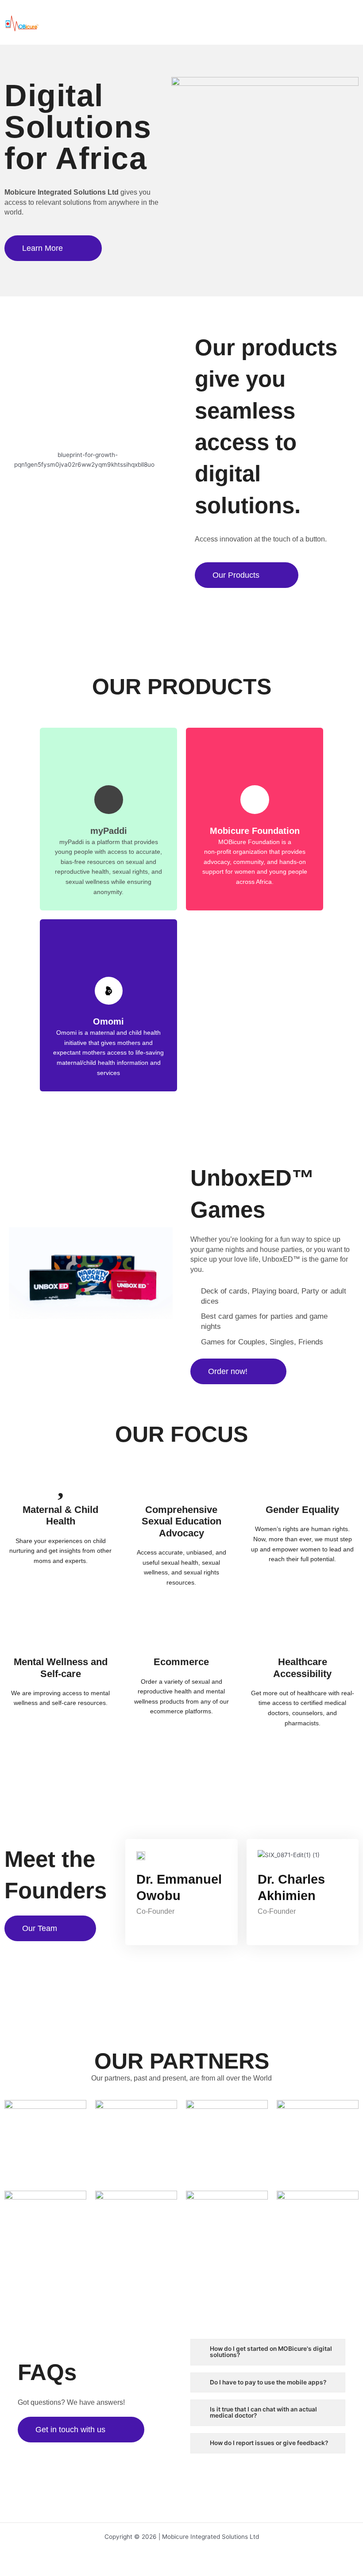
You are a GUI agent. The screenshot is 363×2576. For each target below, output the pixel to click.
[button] (353, 22)
